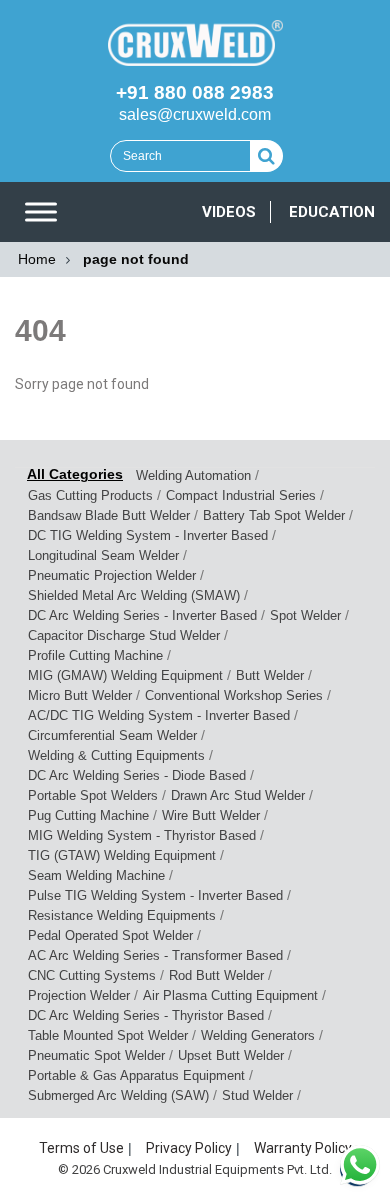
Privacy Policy (189, 1148)
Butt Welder (270, 675)
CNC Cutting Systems (92, 975)
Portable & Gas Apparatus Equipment (136, 1075)
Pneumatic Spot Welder (96, 1055)
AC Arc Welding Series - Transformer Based (155, 955)
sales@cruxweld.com (195, 114)
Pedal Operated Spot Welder (110, 935)
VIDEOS (229, 212)
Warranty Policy (303, 1148)
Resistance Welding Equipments (122, 915)
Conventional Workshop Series (234, 695)
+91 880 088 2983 (195, 92)
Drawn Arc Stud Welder (238, 795)
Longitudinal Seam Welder (103, 555)
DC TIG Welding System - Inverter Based (148, 535)
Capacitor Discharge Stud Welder (124, 635)
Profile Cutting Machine (95, 655)
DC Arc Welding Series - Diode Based (137, 775)
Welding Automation (193, 475)
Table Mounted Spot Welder (108, 1035)
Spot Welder (305, 615)
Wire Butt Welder (211, 815)
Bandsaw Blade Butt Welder (109, 515)
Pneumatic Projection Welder (112, 575)
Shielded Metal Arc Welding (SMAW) (134, 595)
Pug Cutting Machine (88, 815)
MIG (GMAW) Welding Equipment (125, 675)
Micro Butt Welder (80, 695)
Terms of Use (81, 1148)
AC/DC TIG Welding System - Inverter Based (159, 715)
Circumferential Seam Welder (112, 735)
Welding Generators (258, 1035)
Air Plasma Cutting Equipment (230, 995)
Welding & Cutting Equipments (116, 755)
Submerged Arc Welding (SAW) (118, 1095)
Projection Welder (79, 995)
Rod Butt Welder (216, 975)
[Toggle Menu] (41, 212)
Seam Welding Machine (96, 875)
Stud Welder (257, 1095)
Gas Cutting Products (90, 495)
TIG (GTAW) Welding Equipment (122, 855)
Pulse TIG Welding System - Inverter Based (155, 895)
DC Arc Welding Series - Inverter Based (142, 615)
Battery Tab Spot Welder (274, 515)
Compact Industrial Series (241, 495)
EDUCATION (332, 212)
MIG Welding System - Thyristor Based (142, 835)
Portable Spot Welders (93, 795)
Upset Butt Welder (231, 1055)
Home (37, 259)
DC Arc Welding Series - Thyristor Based (146, 1015)
